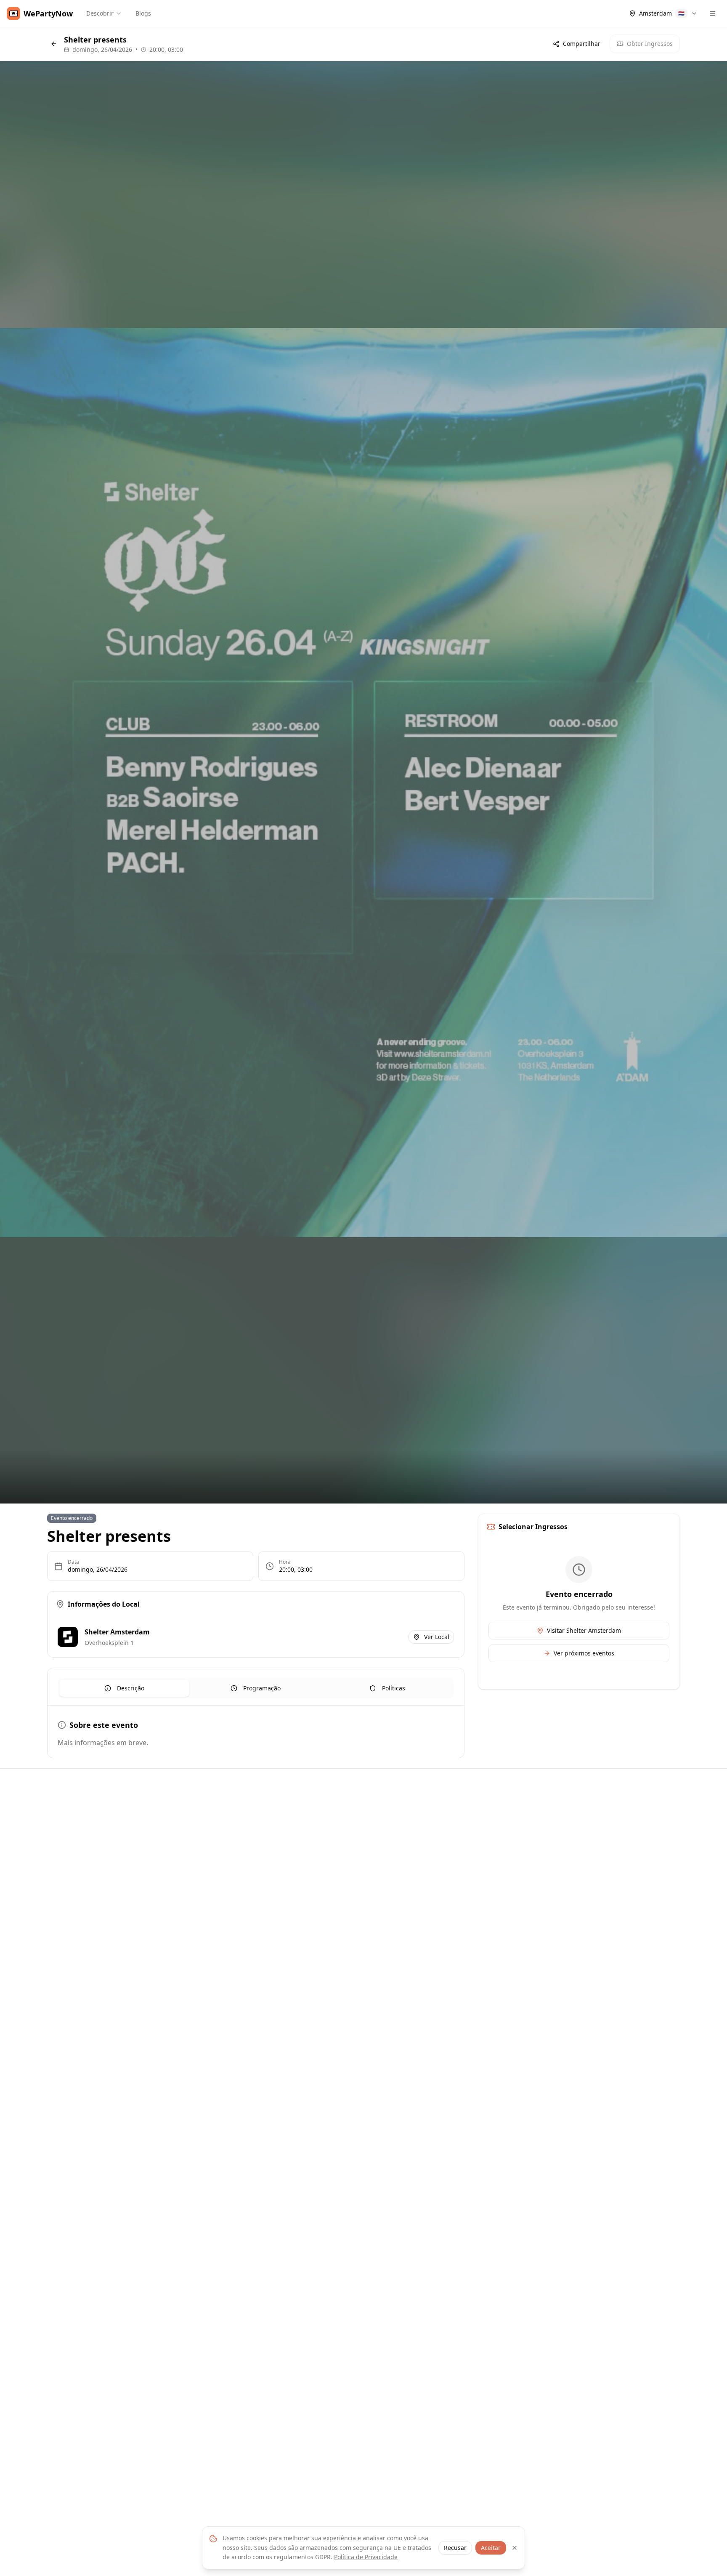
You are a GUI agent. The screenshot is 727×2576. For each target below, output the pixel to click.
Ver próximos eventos (584, 1653)
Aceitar (491, 2548)
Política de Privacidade (366, 2557)
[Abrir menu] (713, 13)
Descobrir (100, 13)
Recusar (455, 2548)
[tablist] (256, 1688)
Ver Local (437, 1637)
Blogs (143, 13)
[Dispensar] (515, 2548)
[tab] (124, 1688)
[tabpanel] (256, 1733)
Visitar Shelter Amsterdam (584, 1630)
